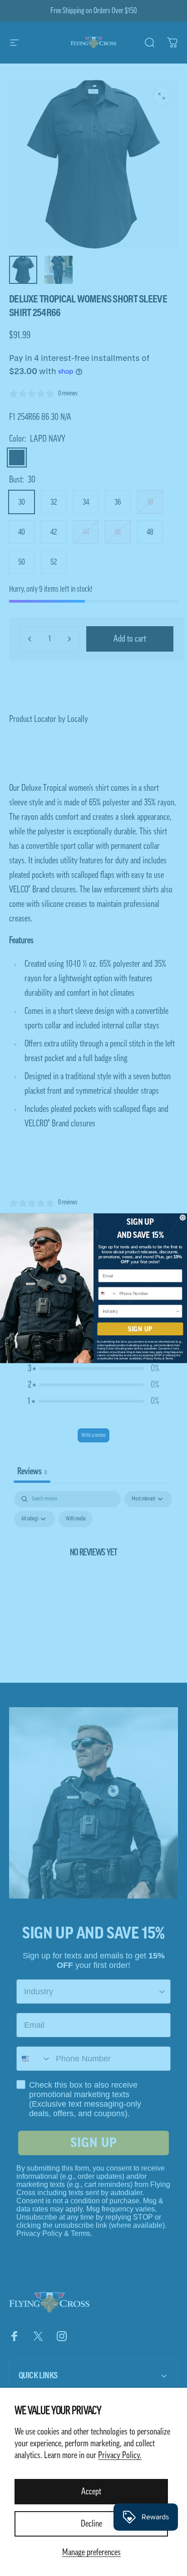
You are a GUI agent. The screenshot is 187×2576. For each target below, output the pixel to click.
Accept (91, 2492)
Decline (91, 2524)
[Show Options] (178, 1311)
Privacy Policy (153, 1358)
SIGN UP (140, 1329)
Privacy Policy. (120, 2455)
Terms (169, 1358)
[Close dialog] (183, 1217)
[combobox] (108, 1293)
